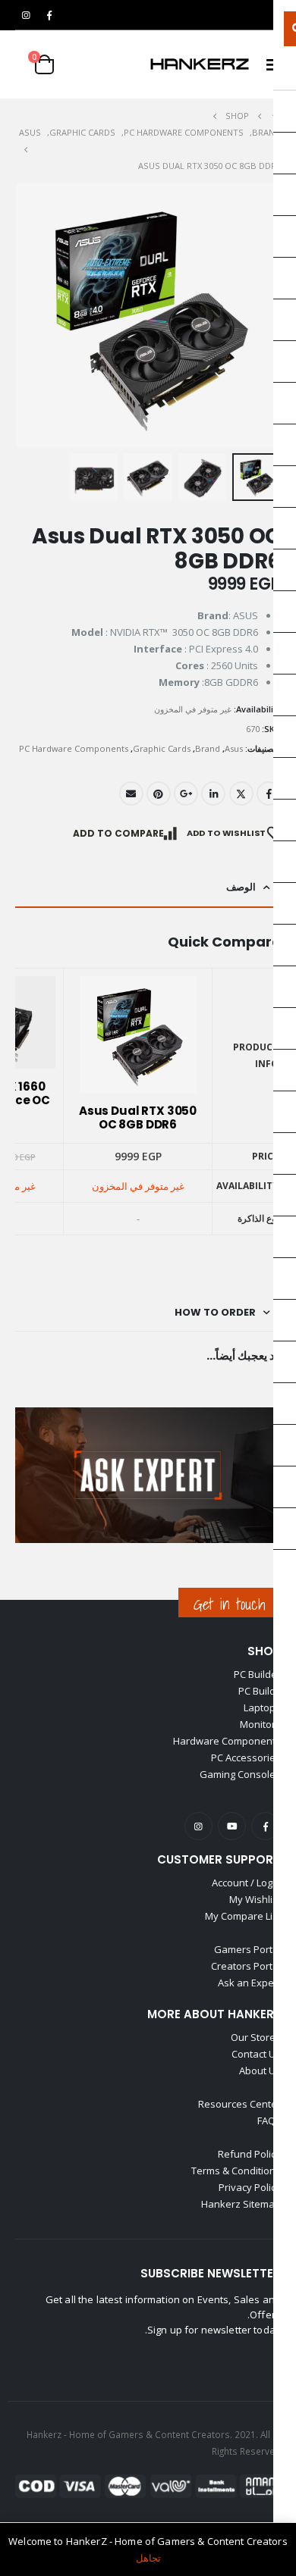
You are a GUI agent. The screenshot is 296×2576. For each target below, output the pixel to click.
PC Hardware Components (74, 748)
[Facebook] (49, 15)
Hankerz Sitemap (241, 2204)
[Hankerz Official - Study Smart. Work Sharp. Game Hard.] (200, 64)
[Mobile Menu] (269, 64)
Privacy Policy (250, 2187)
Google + (186, 793)
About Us (260, 2071)
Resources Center (239, 2104)
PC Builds (260, 1691)
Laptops (262, 1707)
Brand (208, 748)
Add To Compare (118, 833)
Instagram (198, 1826)
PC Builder (257, 1674)
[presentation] (19, 315)
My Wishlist (255, 1899)
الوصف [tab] (241, 887)
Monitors (260, 1724)
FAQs (269, 2121)
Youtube (232, 1826)
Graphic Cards (162, 748)
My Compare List (243, 1916)
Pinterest (159, 793)
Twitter (241, 793)
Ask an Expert (249, 1983)
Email (131, 793)
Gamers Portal (247, 1949)
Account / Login (246, 1883)
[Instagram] (26, 15)
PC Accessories (246, 1758)
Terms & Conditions (236, 2171)
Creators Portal (246, 1966)
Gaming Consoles (240, 1774)
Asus (234, 748)
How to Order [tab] (215, 1312)
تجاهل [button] (148, 2558)
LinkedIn (213, 793)
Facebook (269, 793)
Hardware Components (227, 1741)
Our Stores (256, 2037)
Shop (264, 1651)
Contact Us (256, 2054)
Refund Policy (249, 2154)
